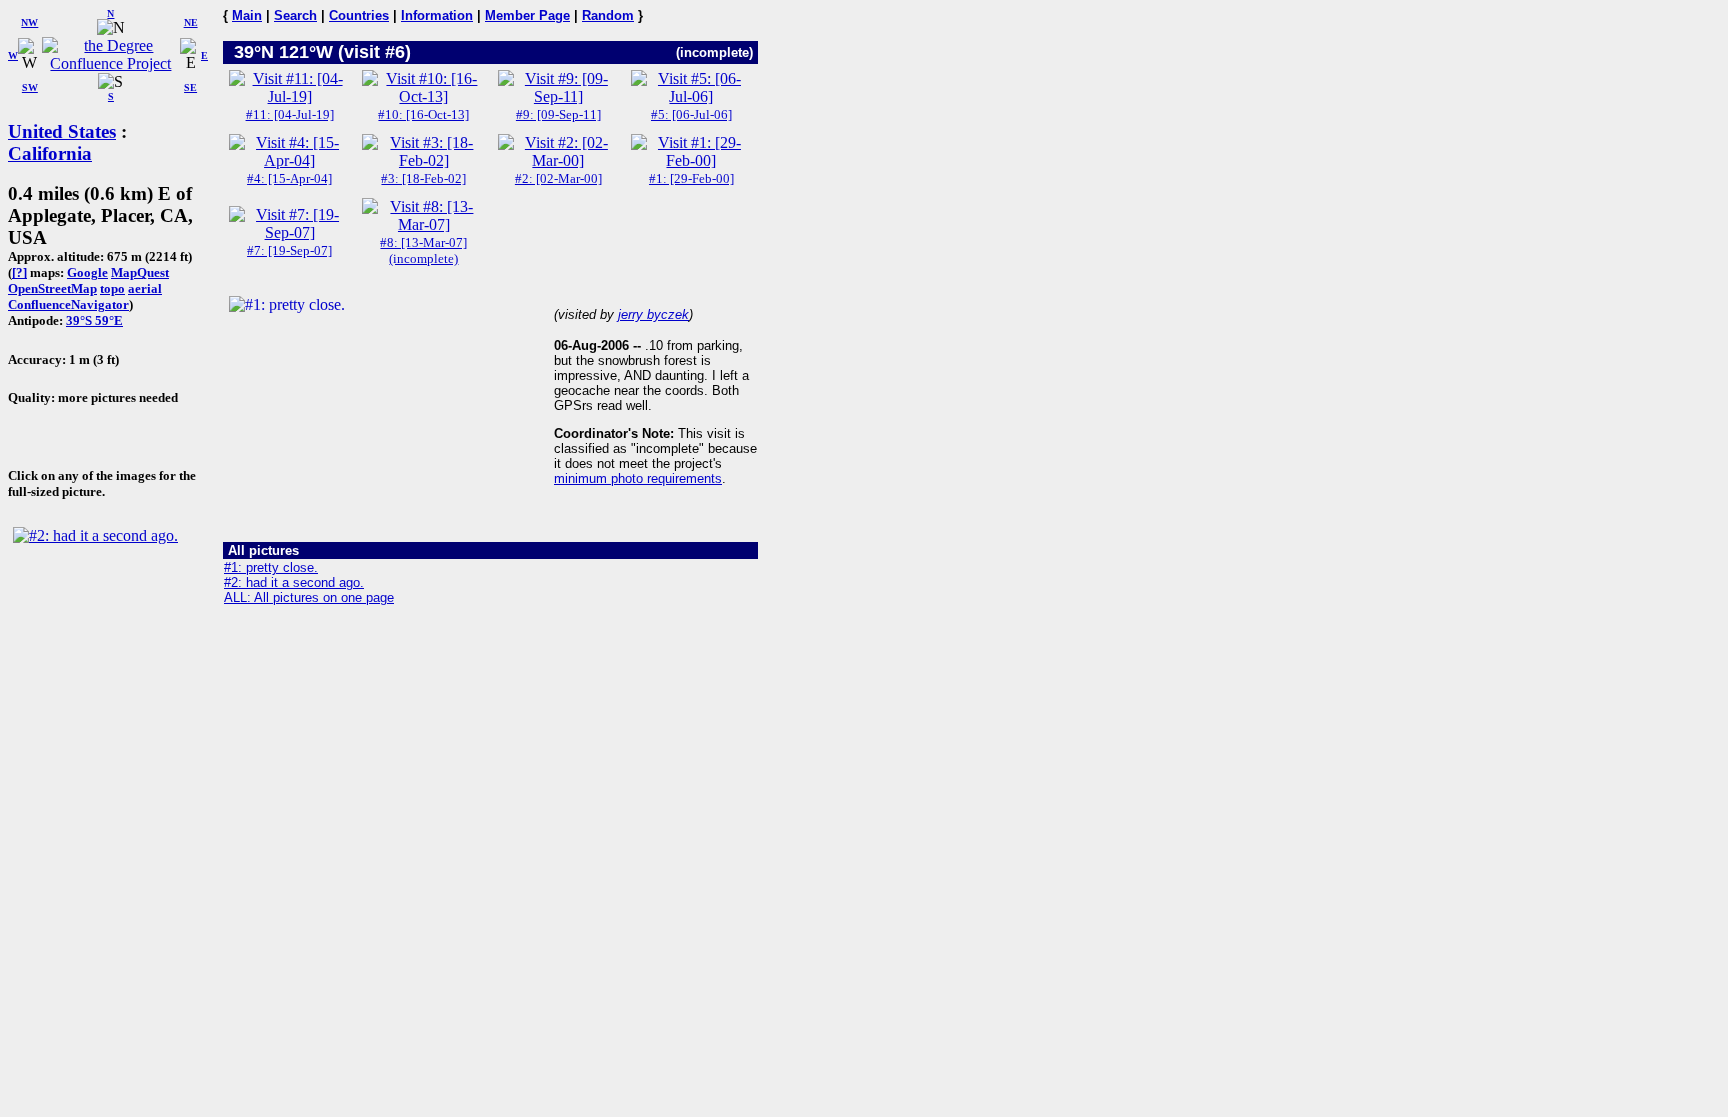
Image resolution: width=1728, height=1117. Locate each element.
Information (437, 15)
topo (112, 288)
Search (295, 15)
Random (608, 15)
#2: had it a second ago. (294, 582)
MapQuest (140, 272)
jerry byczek (653, 314)
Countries (359, 15)
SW (30, 87)
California (50, 153)
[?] (19, 272)
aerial (145, 288)
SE (190, 87)
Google (87, 272)
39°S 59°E (94, 320)
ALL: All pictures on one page (309, 597)
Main (247, 15)
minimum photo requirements (638, 478)
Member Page (527, 15)
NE (191, 22)
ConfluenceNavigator (68, 304)
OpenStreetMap (52, 288)
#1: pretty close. (271, 567)
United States (62, 131)
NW (29, 22)
